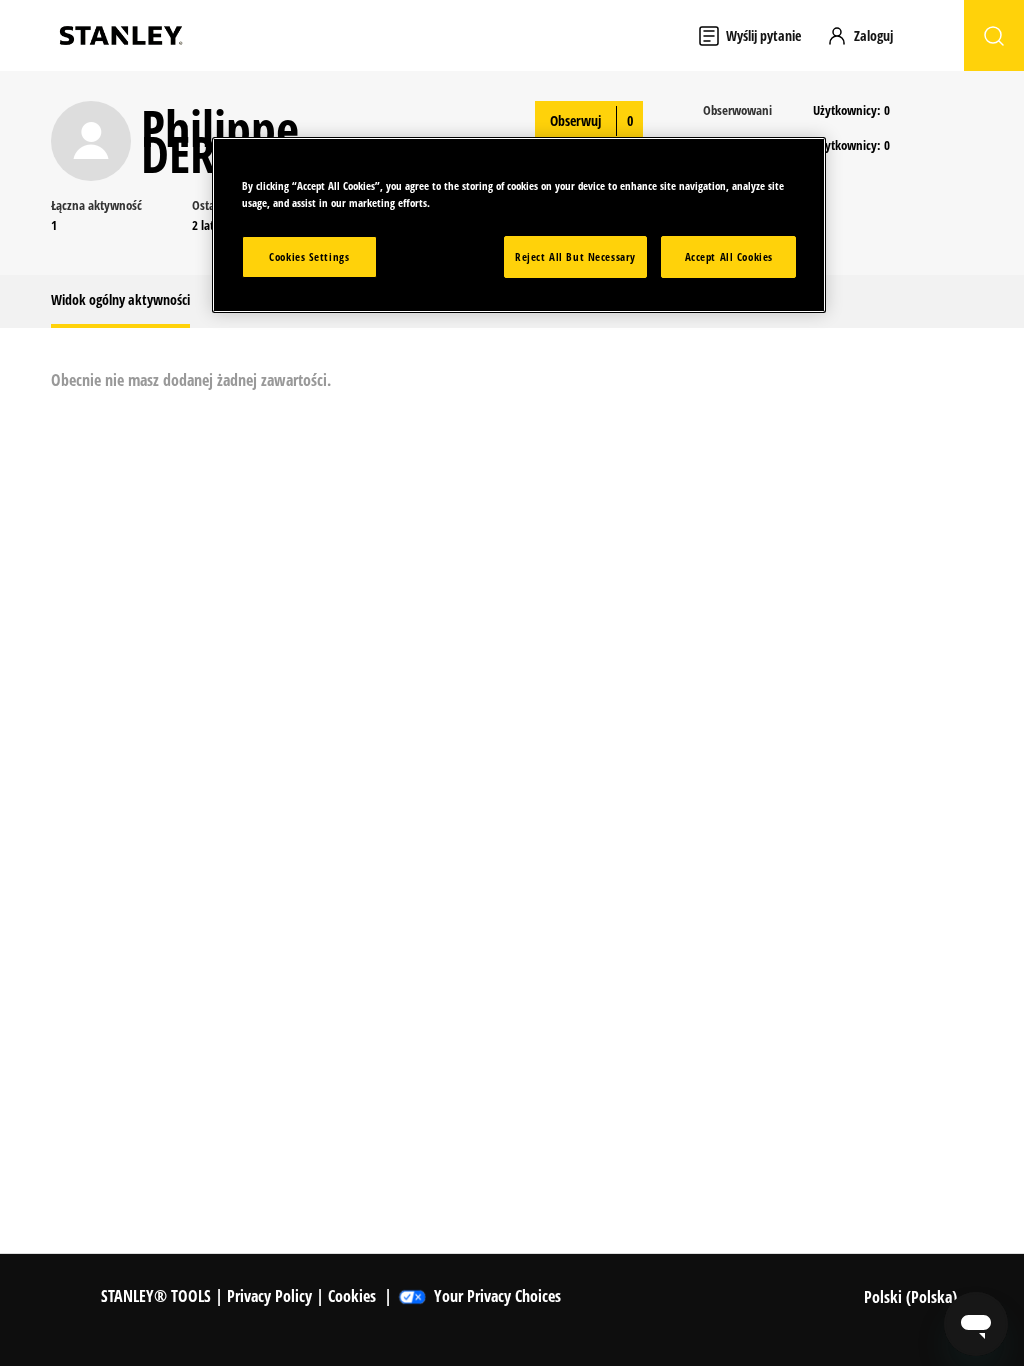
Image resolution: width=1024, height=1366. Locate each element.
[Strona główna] (121, 35)
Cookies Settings (309, 256)
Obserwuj (575, 120)
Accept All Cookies (729, 256)
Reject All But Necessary (575, 256)
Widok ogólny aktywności (120, 299)
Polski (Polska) (912, 1297)
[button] (869, 35)
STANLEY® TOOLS (156, 1296)
